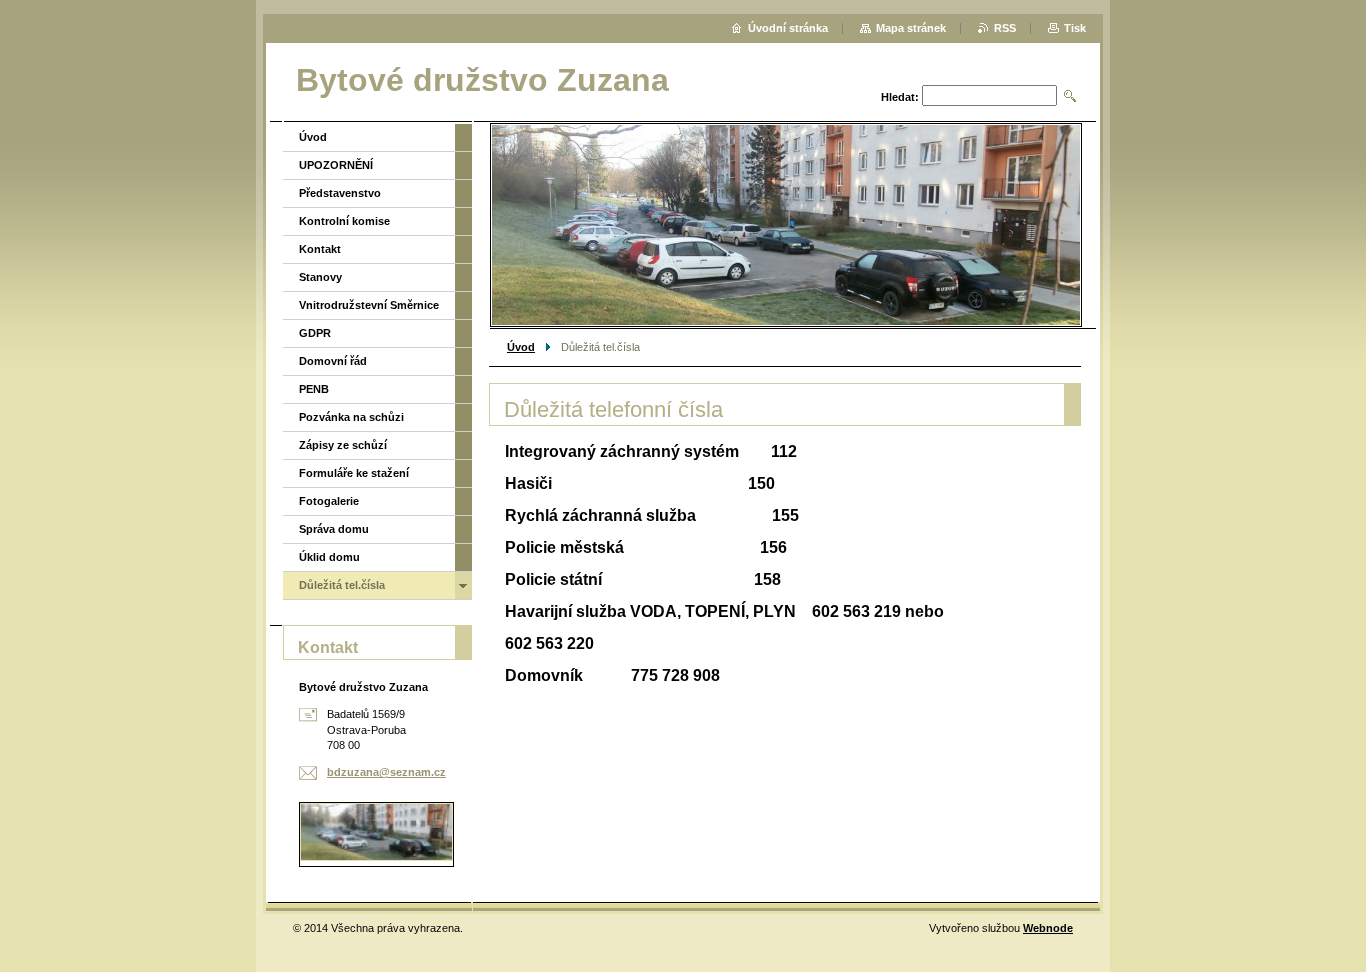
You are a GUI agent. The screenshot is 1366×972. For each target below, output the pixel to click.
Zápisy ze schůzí (343, 445)
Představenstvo (340, 193)
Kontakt (320, 249)
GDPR (315, 333)
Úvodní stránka (788, 28)
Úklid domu (329, 557)
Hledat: (900, 97)
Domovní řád (333, 361)
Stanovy (320, 277)
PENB (314, 389)
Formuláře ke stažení (354, 473)
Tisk (1075, 28)
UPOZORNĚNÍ (336, 165)
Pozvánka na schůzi (351, 417)
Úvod (521, 347)
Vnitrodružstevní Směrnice (369, 305)
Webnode (1048, 928)
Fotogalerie (329, 501)
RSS (1005, 28)
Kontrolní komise (344, 221)
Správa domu (334, 529)
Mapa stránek (911, 28)
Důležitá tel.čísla (342, 585)
